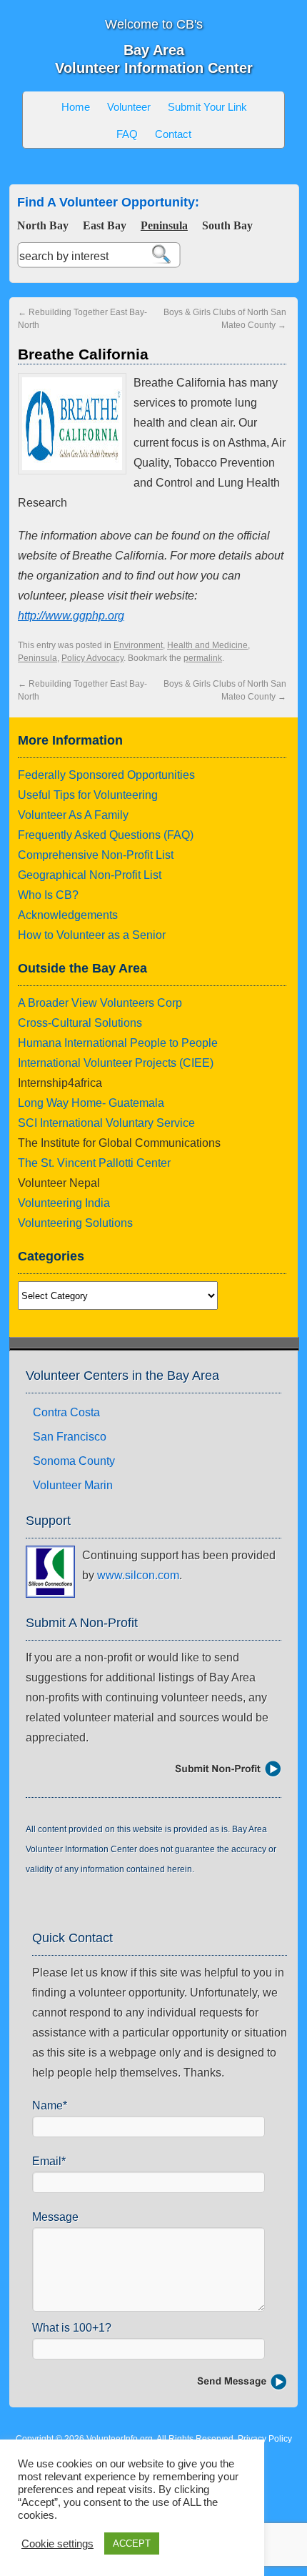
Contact (173, 134)
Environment (138, 645)
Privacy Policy (265, 2439)
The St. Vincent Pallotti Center (94, 1163)
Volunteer (129, 107)
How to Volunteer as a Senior (92, 935)
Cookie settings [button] (57, 2544)
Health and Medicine (207, 645)
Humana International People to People (118, 1043)
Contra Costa (66, 1412)
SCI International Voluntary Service (106, 1123)
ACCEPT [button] (132, 2543)
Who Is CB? (48, 895)
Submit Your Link (207, 107)
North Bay (43, 225)
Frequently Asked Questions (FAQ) (106, 835)
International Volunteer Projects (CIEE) (116, 1063)
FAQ (127, 134)
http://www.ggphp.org (71, 616)
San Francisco (70, 1437)
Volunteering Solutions (75, 1223)
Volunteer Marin (73, 1485)
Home (76, 107)
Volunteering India (64, 1203)
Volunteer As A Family (73, 815)
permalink (203, 658)
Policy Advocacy (92, 658)
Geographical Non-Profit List (90, 875)
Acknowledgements (68, 915)
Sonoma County (74, 1461)
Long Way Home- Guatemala (91, 1103)
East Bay (105, 225)
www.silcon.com (138, 1575)
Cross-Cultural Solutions (80, 1023)
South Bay (227, 225)
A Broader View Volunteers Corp (100, 1003)
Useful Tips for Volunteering (88, 795)
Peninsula (164, 225)
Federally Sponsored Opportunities (106, 775)
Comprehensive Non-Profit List (96, 855)
